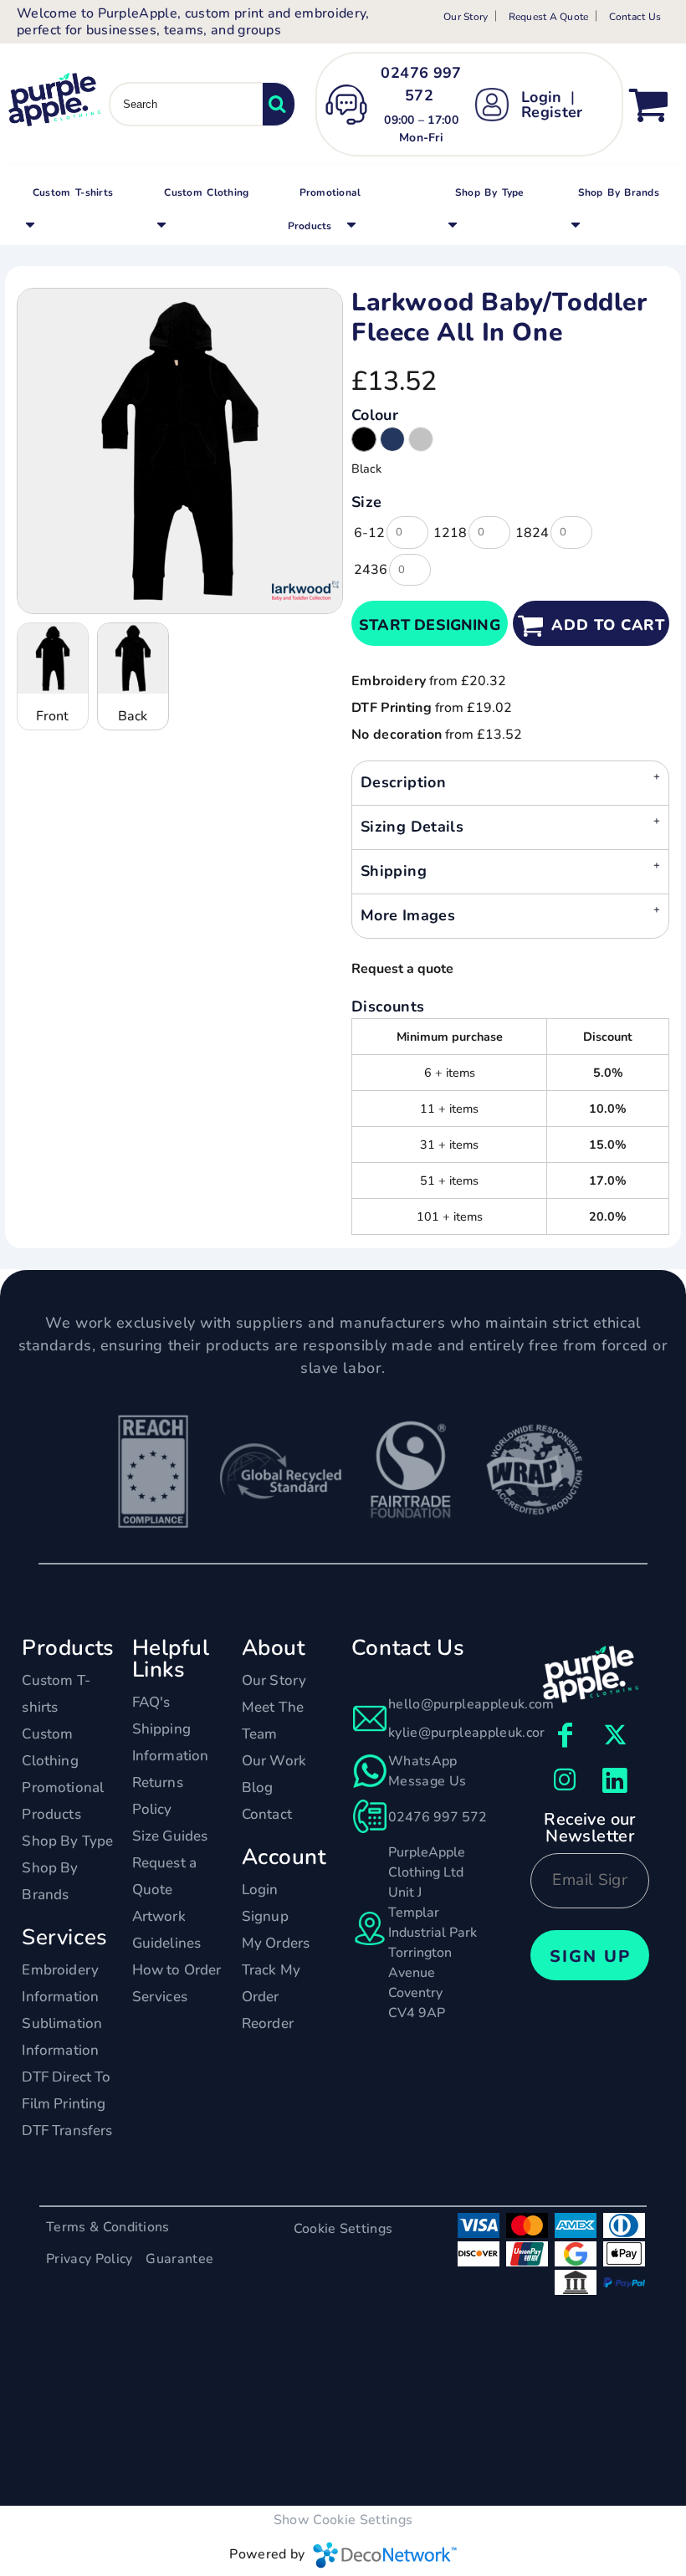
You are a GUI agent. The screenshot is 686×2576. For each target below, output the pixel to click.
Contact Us (635, 17)
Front (52, 716)
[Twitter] (615, 1734)
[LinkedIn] (615, 1780)
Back (133, 716)
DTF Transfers (67, 2130)
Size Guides (170, 1836)
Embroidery (389, 681)
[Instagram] (565, 1780)
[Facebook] (565, 1734)
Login (542, 97)
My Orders (276, 1943)
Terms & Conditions (108, 2227)
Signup (265, 1916)
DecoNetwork (385, 2555)
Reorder (268, 2023)
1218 (450, 533)
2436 (371, 570)
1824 (532, 533)
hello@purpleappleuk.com (471, 1704)
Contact (267, 1814)
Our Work (274, 1761)
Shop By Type (67, 1841)
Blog (258, 1787)
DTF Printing (392, 708)
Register (552, 112)
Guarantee (179, 2259)
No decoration (397, 735)
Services (160, 1997)
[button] (70, 207)
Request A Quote (549, 17)
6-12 (369, 533)
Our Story (466, 17)
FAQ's (151, 1702)
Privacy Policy (89, 2259)
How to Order (177, 1970)
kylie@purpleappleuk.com (470, 1733)
